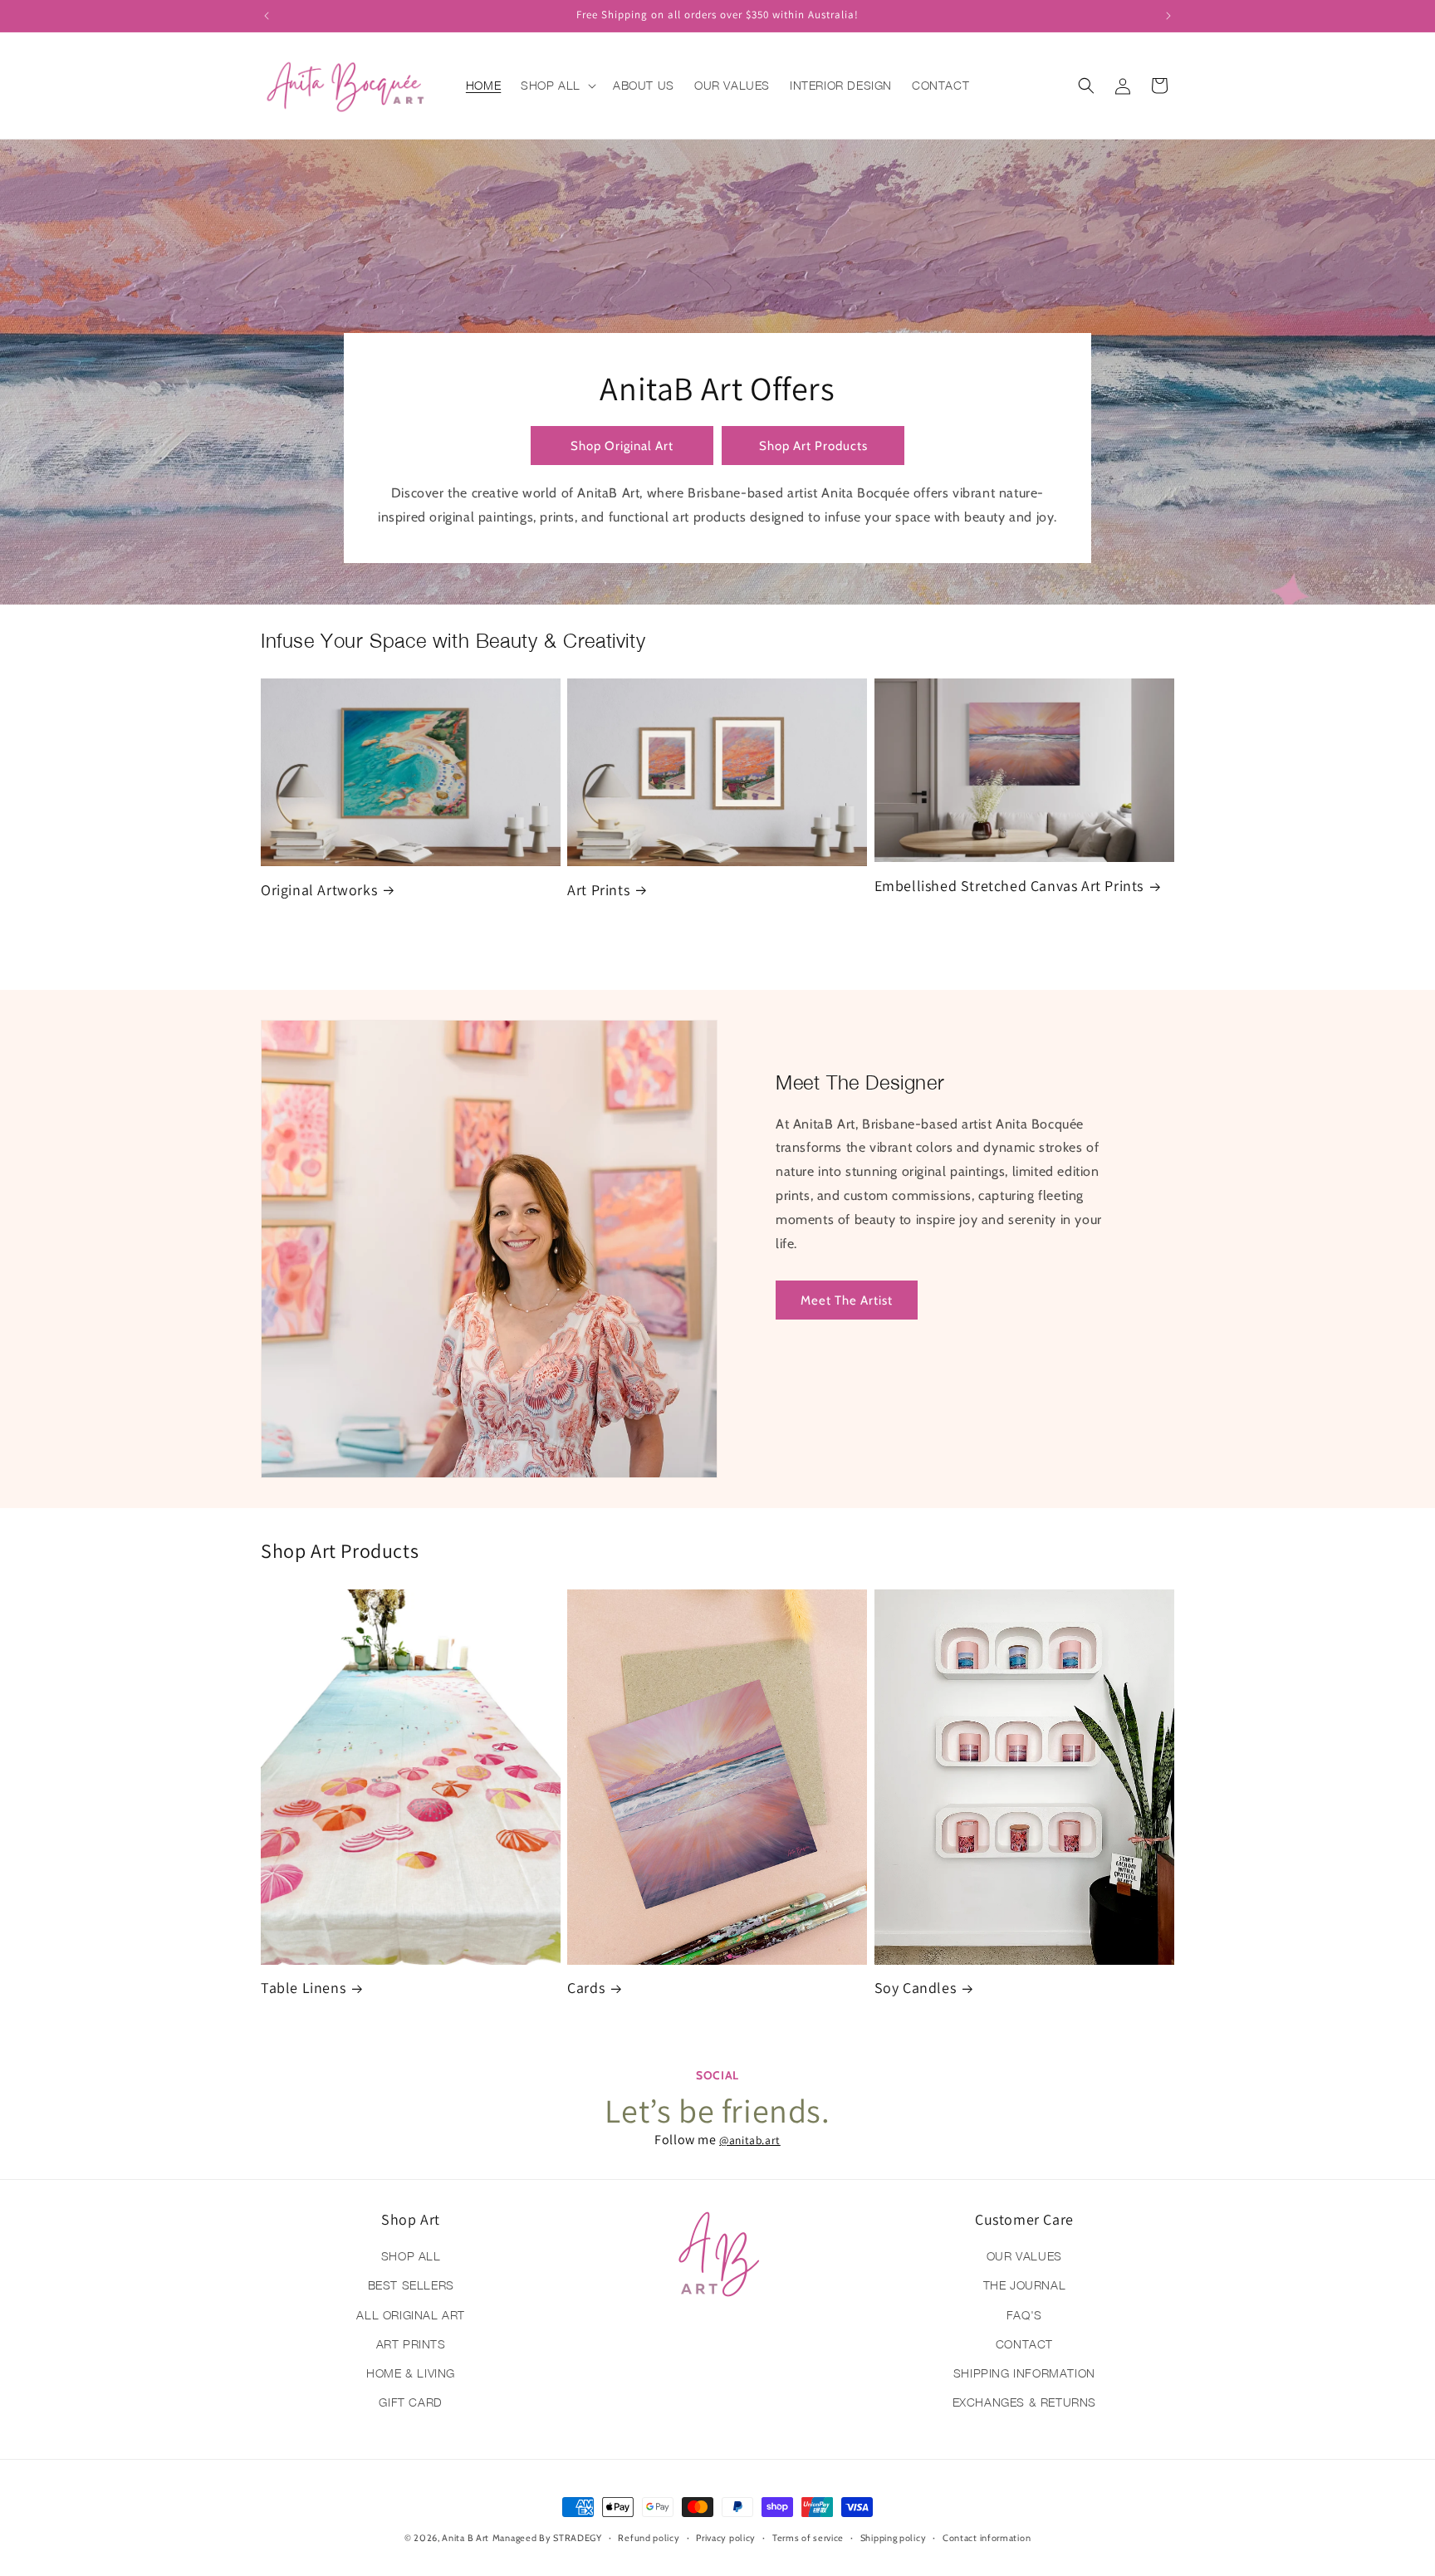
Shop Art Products (813, 446)
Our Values (1024, 2256)
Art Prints (598, 890)
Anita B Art (465, 2538)
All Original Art (411, 2315)
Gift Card (410, 2402)
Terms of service (808, 2537)
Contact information (987, 2537)
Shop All (411, 2256)
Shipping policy (894, 2537)
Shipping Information (1024, 2373)
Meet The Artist (847, 1300)
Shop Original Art (622, 446)
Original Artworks (319, 890)
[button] (557, 86)
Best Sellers (411, 2286)
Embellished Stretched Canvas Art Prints (1009, 886)
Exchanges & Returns (1024, 2402)
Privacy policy (726, 2537)
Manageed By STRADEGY (547, 2538)
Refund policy (649, 2537)
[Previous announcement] (267, 16)
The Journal (1025, 2286)
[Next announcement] (1168, 16)
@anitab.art (750, 2140)
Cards (586, 1988)
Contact (1024, 2344)
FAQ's (1024, 2315)
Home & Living (411, 2373)
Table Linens (303, 1988)
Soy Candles (916, 1988)
